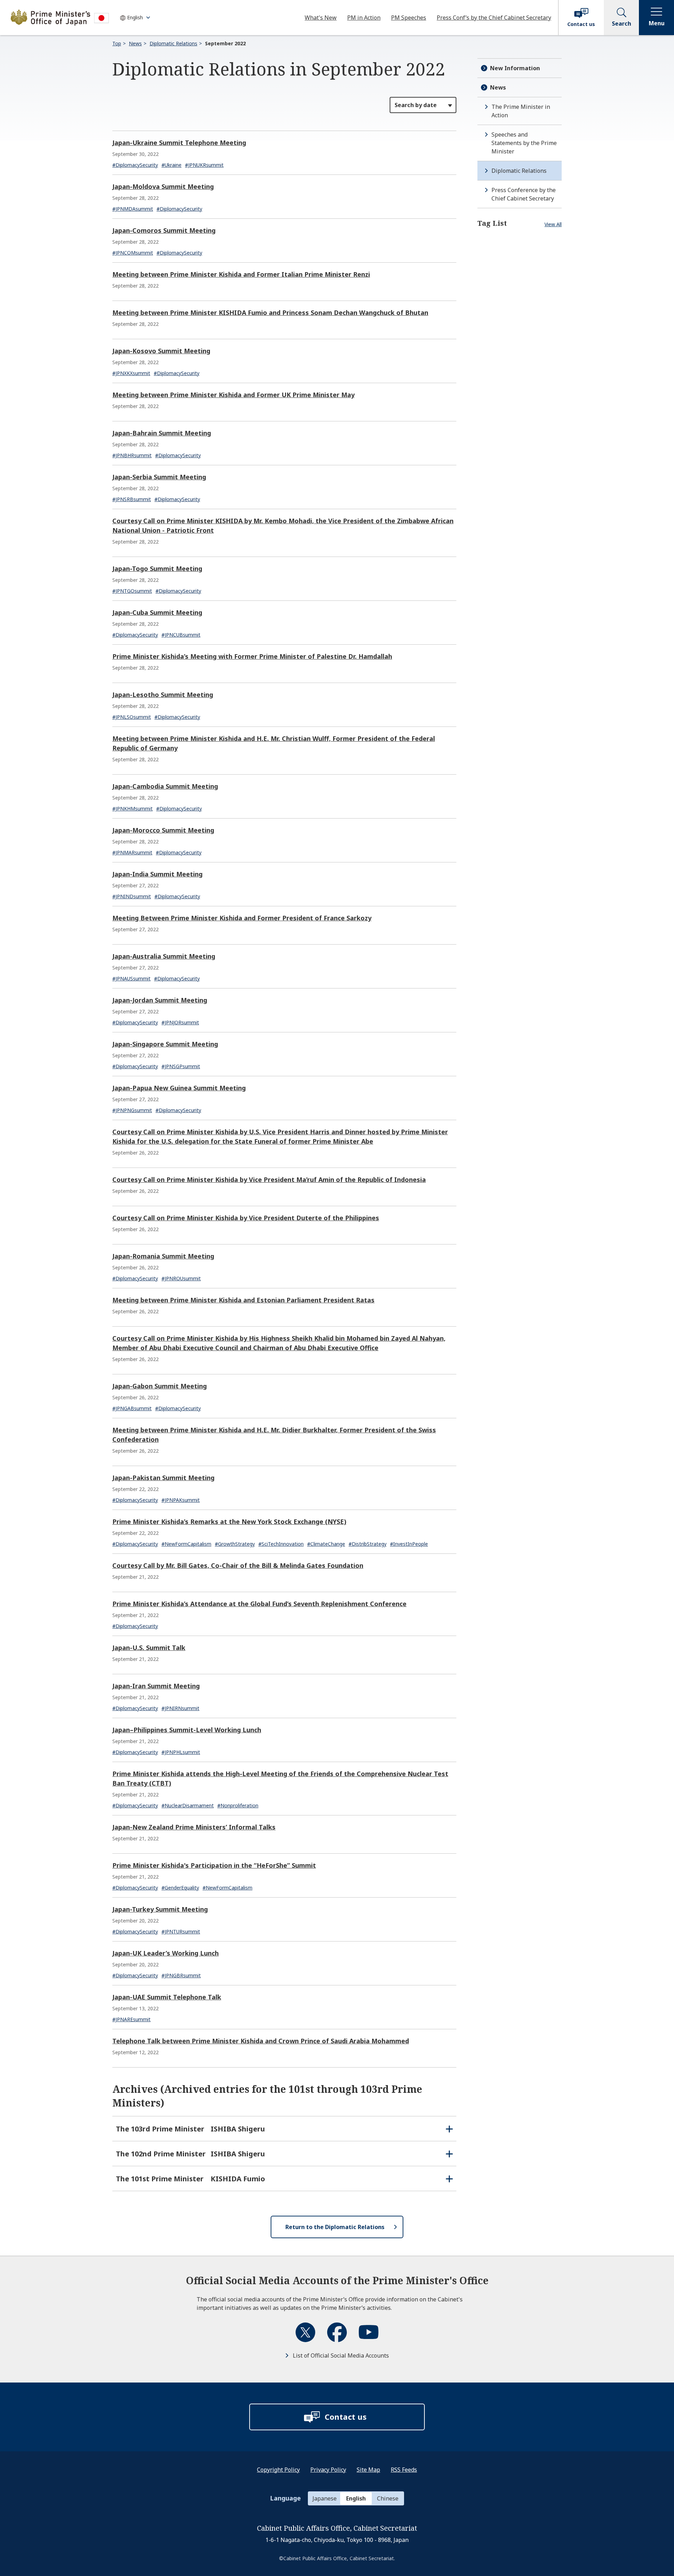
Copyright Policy (278, 2470)
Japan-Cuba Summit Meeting (157, 612)
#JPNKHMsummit (133, 809)
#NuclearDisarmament (188, 1805)
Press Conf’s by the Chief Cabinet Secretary (494, 18)
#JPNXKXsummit (131, 373)
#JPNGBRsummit (181, 1975)
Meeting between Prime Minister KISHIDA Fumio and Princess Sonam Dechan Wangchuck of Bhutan (270, 313)
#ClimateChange (326, 1544)
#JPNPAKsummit (181, 1500)
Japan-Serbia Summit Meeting (159, 477)
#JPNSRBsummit (132, 499)
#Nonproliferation (238, 1805)
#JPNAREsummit (131, 2019)
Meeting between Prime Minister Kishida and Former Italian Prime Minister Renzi (241, 274)
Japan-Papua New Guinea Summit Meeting (179, 1088)
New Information (515, 68)
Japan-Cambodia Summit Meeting (165, 786)
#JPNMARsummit (132, 852)
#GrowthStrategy (235, 1544)
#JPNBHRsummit (132, 455)
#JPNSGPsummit (181, 1066)
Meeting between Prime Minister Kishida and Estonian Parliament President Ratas (243, 1300)
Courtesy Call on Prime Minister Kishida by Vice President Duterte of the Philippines (246, 1218)
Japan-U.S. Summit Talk (149, 1648)
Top (117, 43)
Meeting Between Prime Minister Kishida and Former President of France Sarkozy (242, 918)
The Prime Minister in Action (521, 111)
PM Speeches (409, 18)
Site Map (368, 2470)
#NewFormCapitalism (186, 1544)
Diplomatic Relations (173, 43)
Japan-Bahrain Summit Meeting (162, 433)
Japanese (325, 2498)
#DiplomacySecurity (135, 165)
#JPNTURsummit (181, 1931)
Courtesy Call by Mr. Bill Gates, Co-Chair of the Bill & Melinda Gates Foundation (238, 1565)
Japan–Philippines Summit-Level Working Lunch (187, 1730)
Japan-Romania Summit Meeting (163, 1256)
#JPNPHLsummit (181, 1752)
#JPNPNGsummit (132, 1110)
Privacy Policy (328, 2470)
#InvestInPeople (409, 1544)
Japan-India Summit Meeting (157, 874)
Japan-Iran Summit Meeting (156, 1686)
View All (553, 224)
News (135, 43)
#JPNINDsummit (132, 896)
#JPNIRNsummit (180, 1708)
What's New (321, 18)
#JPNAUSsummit (131, 978)
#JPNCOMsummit (133, 253)
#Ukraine (171, 165)
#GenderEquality (180, 1888)
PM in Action (364, 18)
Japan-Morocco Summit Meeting (163, 830)
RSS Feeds (404, 2470)
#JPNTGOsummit (132, 591)
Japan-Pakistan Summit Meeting (163, 1478)
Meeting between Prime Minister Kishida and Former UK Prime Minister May (233, 395)
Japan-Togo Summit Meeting (157, 569)
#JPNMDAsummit (133, 209)
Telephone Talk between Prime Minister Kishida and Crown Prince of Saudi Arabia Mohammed (261, 2041)
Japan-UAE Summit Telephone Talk (167, 1997)
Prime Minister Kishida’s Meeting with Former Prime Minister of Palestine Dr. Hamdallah (252, 656)
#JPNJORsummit (180, 1022)
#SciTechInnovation (281, 1544)
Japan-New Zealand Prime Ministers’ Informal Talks (194, 1827)
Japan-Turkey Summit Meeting (160, 1909)
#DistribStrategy (368, 1544)
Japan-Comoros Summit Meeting (164, 230)
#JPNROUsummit (181, 1278)
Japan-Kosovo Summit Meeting (161, 351)
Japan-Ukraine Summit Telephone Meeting (179, 143)
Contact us (581, 24)
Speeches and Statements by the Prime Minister (524, 143)
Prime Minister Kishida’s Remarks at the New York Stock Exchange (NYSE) (229, 1522)
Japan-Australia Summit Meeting (164, 956)
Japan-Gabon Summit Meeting (160, 1386)
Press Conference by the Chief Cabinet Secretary (524, 194)
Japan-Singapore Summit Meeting (165, 1044)
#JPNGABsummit (132, 1408)
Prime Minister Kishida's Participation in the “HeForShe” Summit (214, 1865)
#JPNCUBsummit (181, 635)
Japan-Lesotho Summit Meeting (163, 695)
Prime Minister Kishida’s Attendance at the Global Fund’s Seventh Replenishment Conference (259, 1604)
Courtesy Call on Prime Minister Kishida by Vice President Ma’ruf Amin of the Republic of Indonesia (269, 1179)
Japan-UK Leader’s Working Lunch (166, 1953)
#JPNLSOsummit (132, 717)
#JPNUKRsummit (204, 165)
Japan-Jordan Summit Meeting (160, 1000)
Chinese (388, 2498)
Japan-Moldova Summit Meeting (163, 186)
